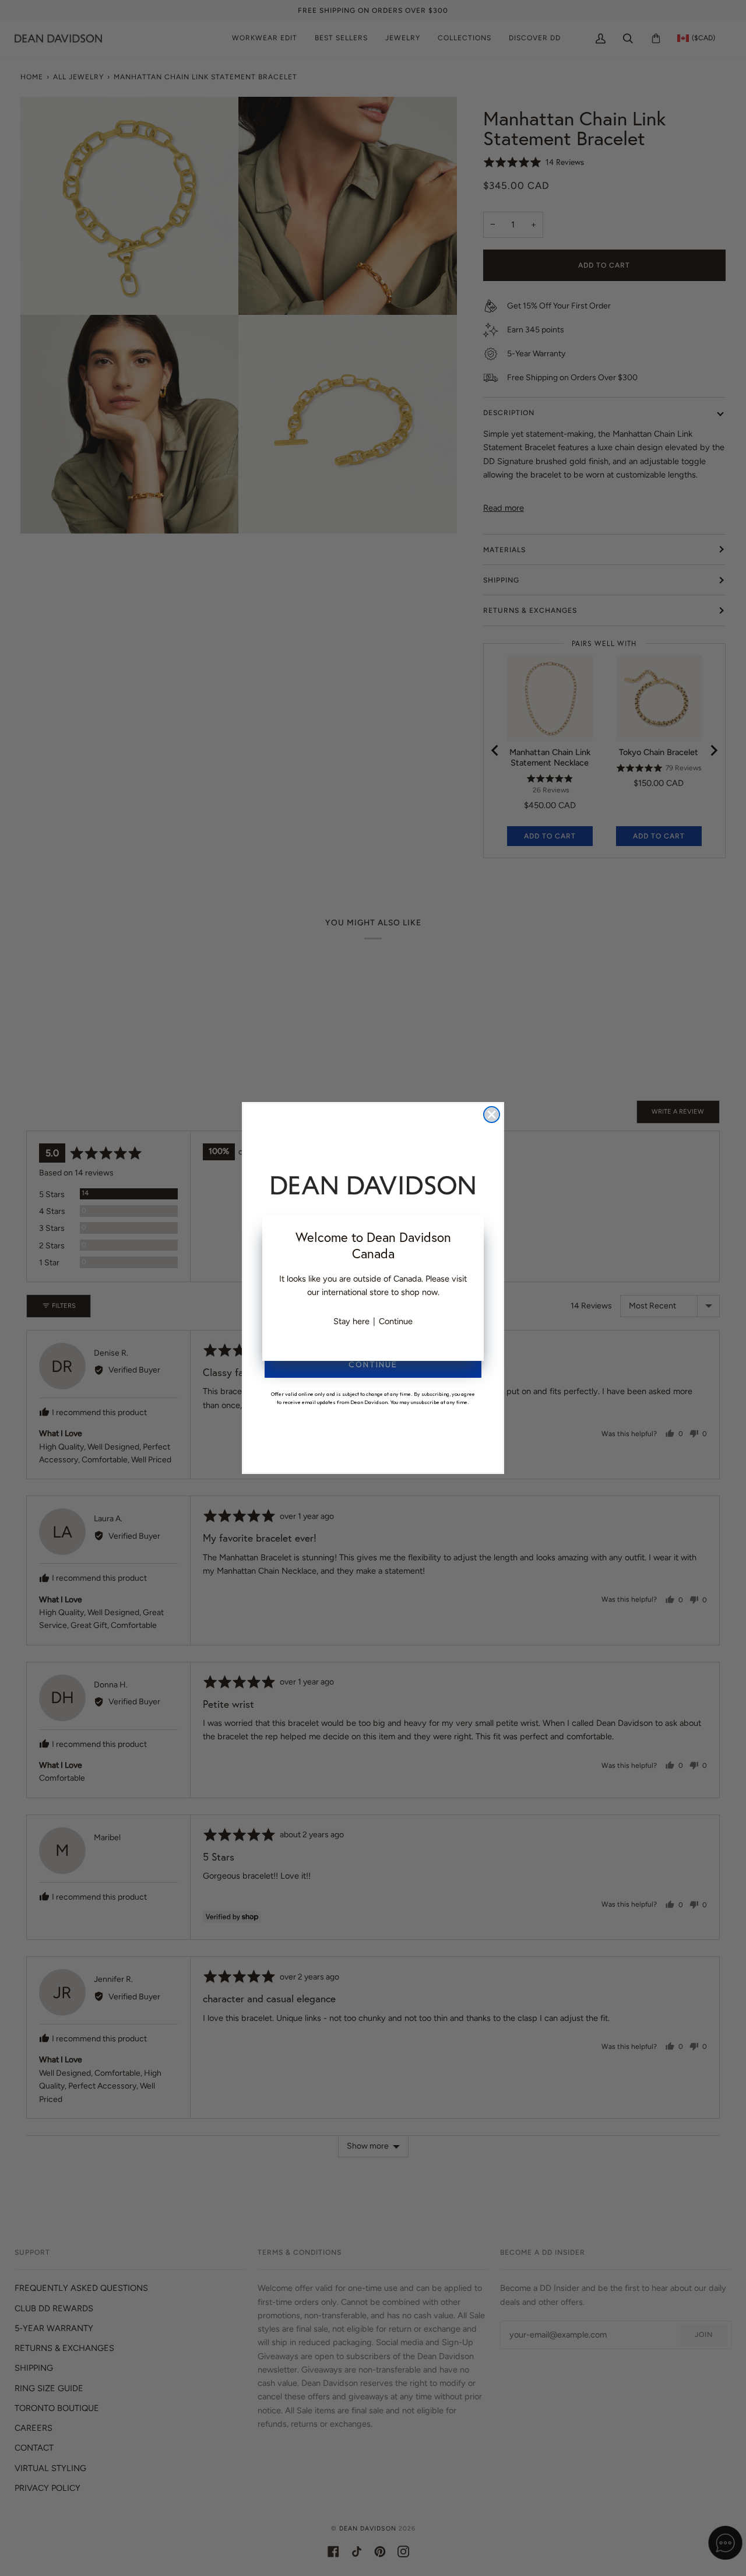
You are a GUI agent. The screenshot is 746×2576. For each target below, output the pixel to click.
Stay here (351, 1321)
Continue (396, 1321)
